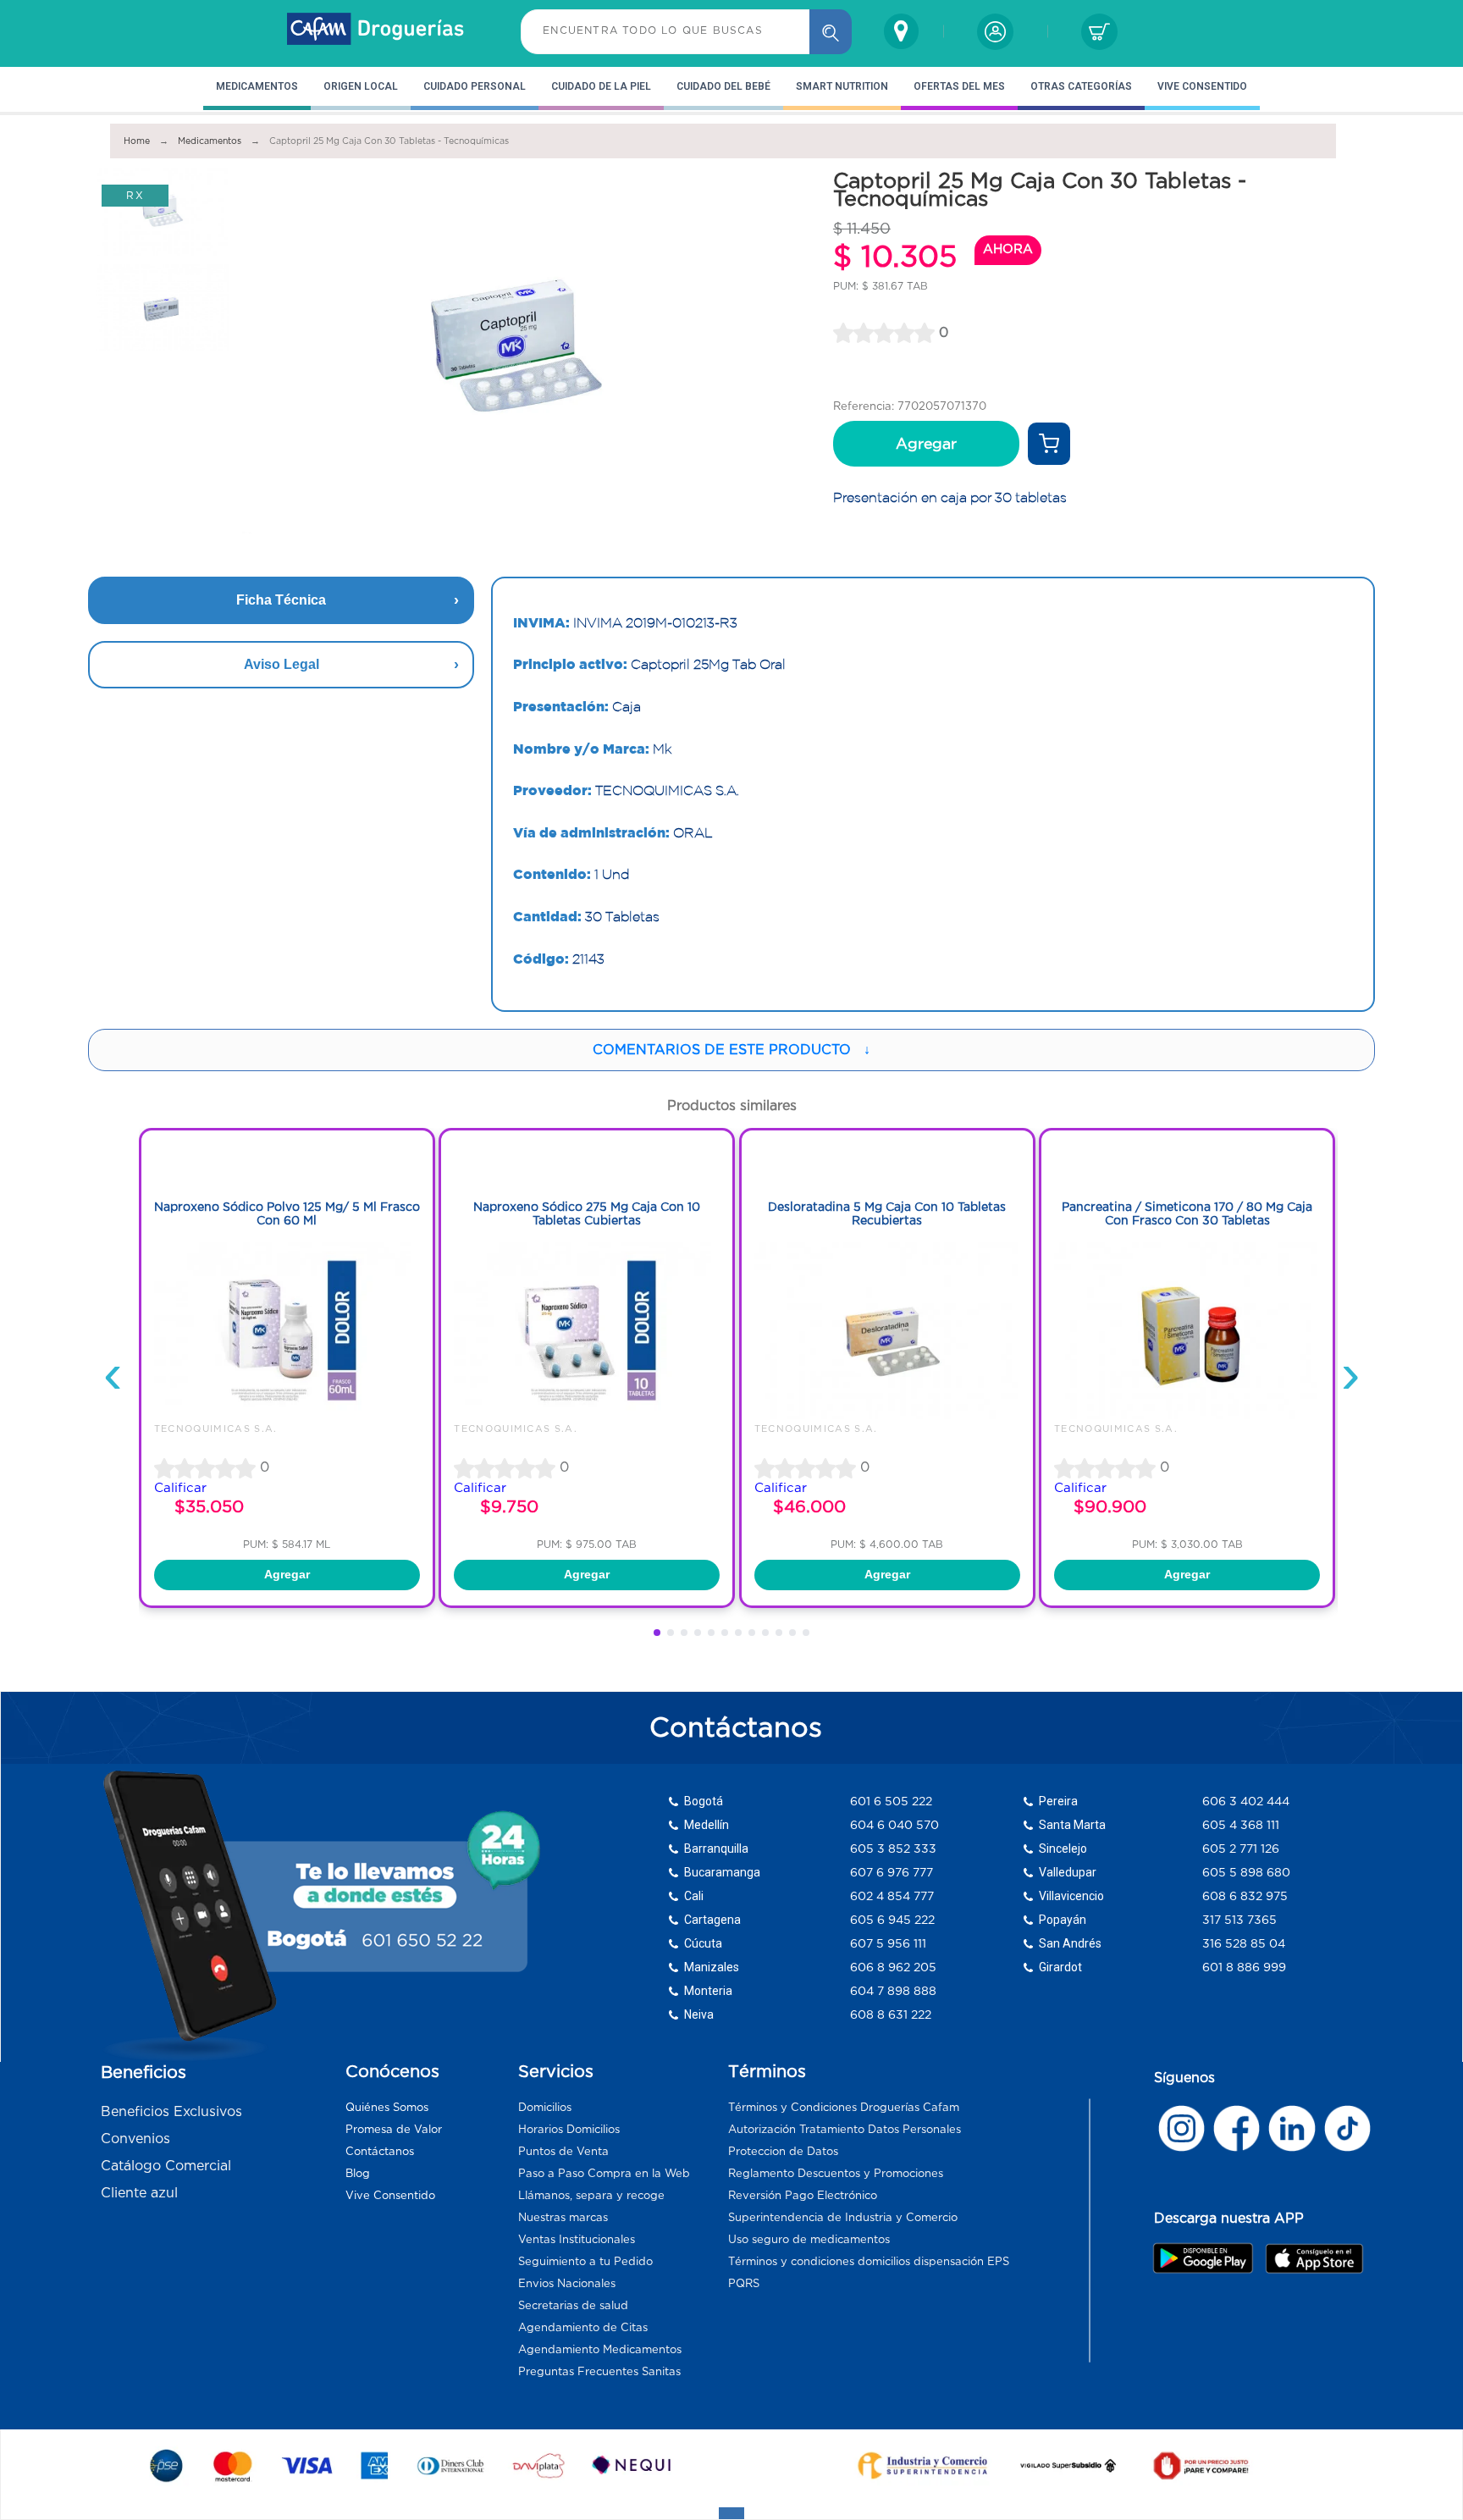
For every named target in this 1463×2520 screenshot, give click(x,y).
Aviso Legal (282, 664)
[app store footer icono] (1314, 2258)
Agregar (926, 444)
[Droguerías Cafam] (376, 31)
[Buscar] (831, 32)
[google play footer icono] (1208, 2257)
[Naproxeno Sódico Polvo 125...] (287, 1415)
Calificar (180, 1487)
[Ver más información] (1049, 444)
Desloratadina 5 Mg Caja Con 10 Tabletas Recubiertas (887, 1214)
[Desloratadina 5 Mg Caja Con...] (887, 1415)
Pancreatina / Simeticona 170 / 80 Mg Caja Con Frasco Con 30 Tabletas (1187, 1214)
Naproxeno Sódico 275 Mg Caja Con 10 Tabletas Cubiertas (587, 1214)
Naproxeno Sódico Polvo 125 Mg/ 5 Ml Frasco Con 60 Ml (287, 1214)
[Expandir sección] (731, 2513)
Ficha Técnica (281, 600)
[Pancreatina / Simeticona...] (1187, 1415)
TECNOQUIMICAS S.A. (216, 1429)
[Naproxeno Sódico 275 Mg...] (587, 1415)
